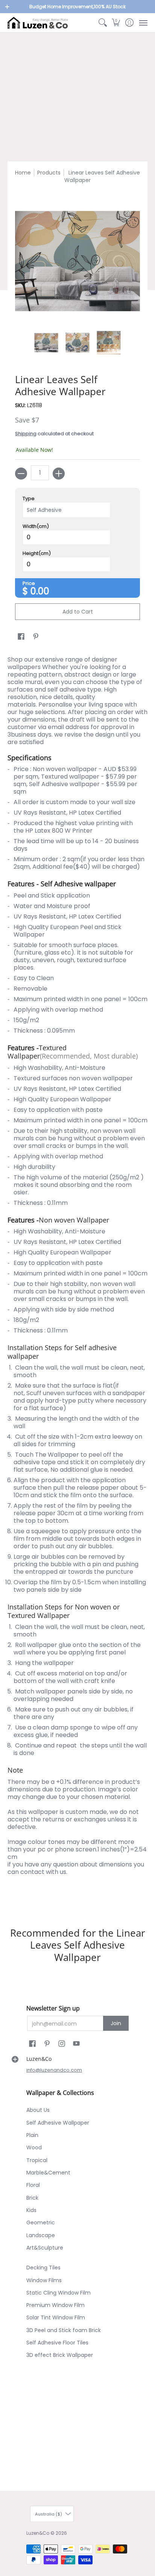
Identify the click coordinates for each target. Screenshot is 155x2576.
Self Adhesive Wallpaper (58, 2123)
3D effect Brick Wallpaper (60, 2355)
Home (23, 173)
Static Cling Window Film (59, 2293)
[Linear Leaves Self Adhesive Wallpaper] (46, 343)
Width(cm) (36, 526)
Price (29, 583)
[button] (116, 23)
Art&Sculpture (45, 2248)
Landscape (41, 2235)
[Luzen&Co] (38, 23)
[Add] (59, 474)
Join (116, 2023)
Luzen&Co (38, 2533)
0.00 (40, 591)
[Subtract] (21, 474)
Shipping (26, 434)
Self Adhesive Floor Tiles (57, 2343)
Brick (32, 2198)
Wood (34, 2147)
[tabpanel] (77, 1278)
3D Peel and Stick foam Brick (64, 2330)
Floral (33, 2185)
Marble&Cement (48, 2173)
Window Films (44, 2280)
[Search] (103, 23)
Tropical (37, 2160)
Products (49, 173)
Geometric (41, 2223)
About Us (38, 2110)
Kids (31, 2210)
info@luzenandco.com (54, 2070)
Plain (32, 2135)
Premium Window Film (55, 2305)
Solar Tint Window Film (56, 2317)
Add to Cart (78, 612)
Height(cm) (37, 553)
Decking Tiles (43, 2268)
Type (29, 499)
